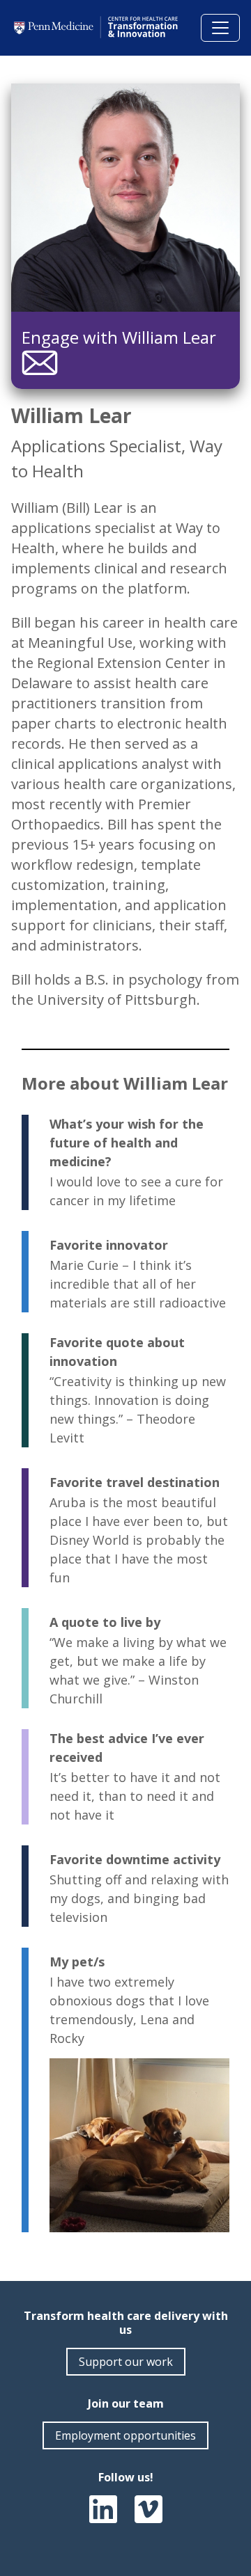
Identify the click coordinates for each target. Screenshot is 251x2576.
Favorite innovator (109, 1245)
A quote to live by (105, 1622)
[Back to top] (223, 2537)
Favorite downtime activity (135, 1859)
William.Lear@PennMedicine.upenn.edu (40, 363)
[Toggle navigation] (220, 28)
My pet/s (77, 1962)
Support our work (126, 2362)
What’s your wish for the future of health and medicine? (127, 1143)
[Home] (97, 27)
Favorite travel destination (135, 1482)
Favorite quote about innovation (117, 1352)
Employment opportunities (125, 2435)
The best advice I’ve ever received (127, 1748)
